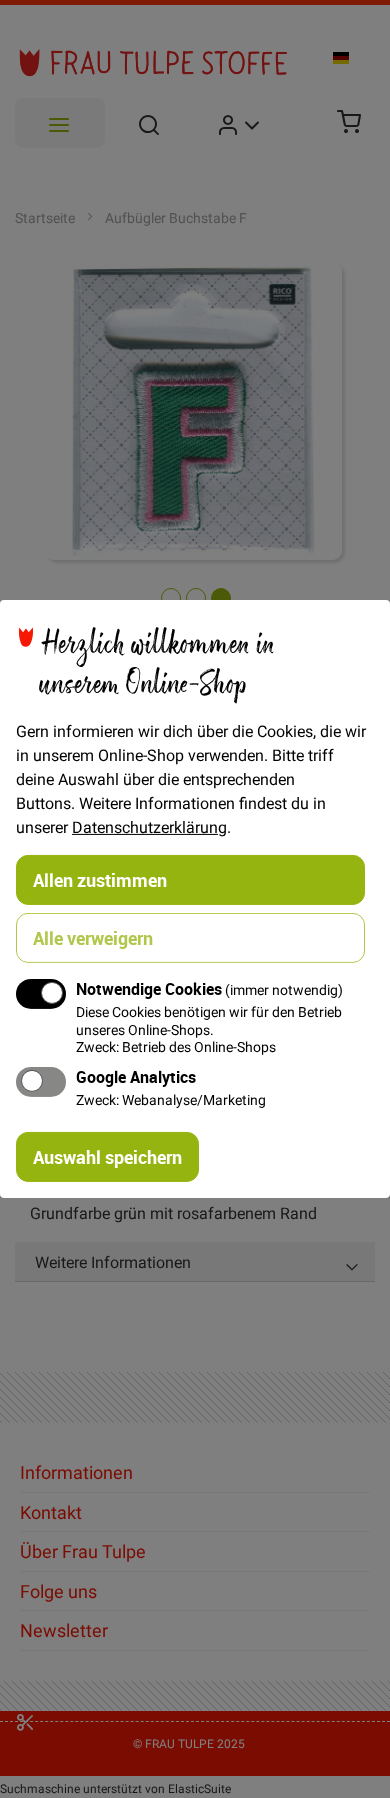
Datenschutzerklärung (149, 827)
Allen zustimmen (100, 880)
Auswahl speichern (107, 1157)
